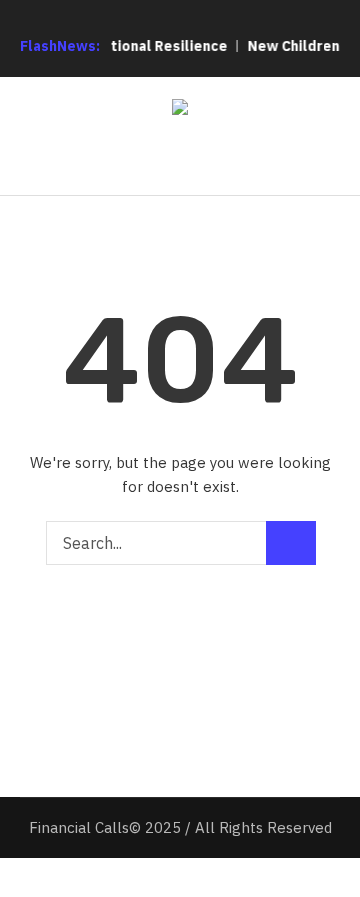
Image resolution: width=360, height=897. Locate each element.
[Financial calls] (180, 110)
